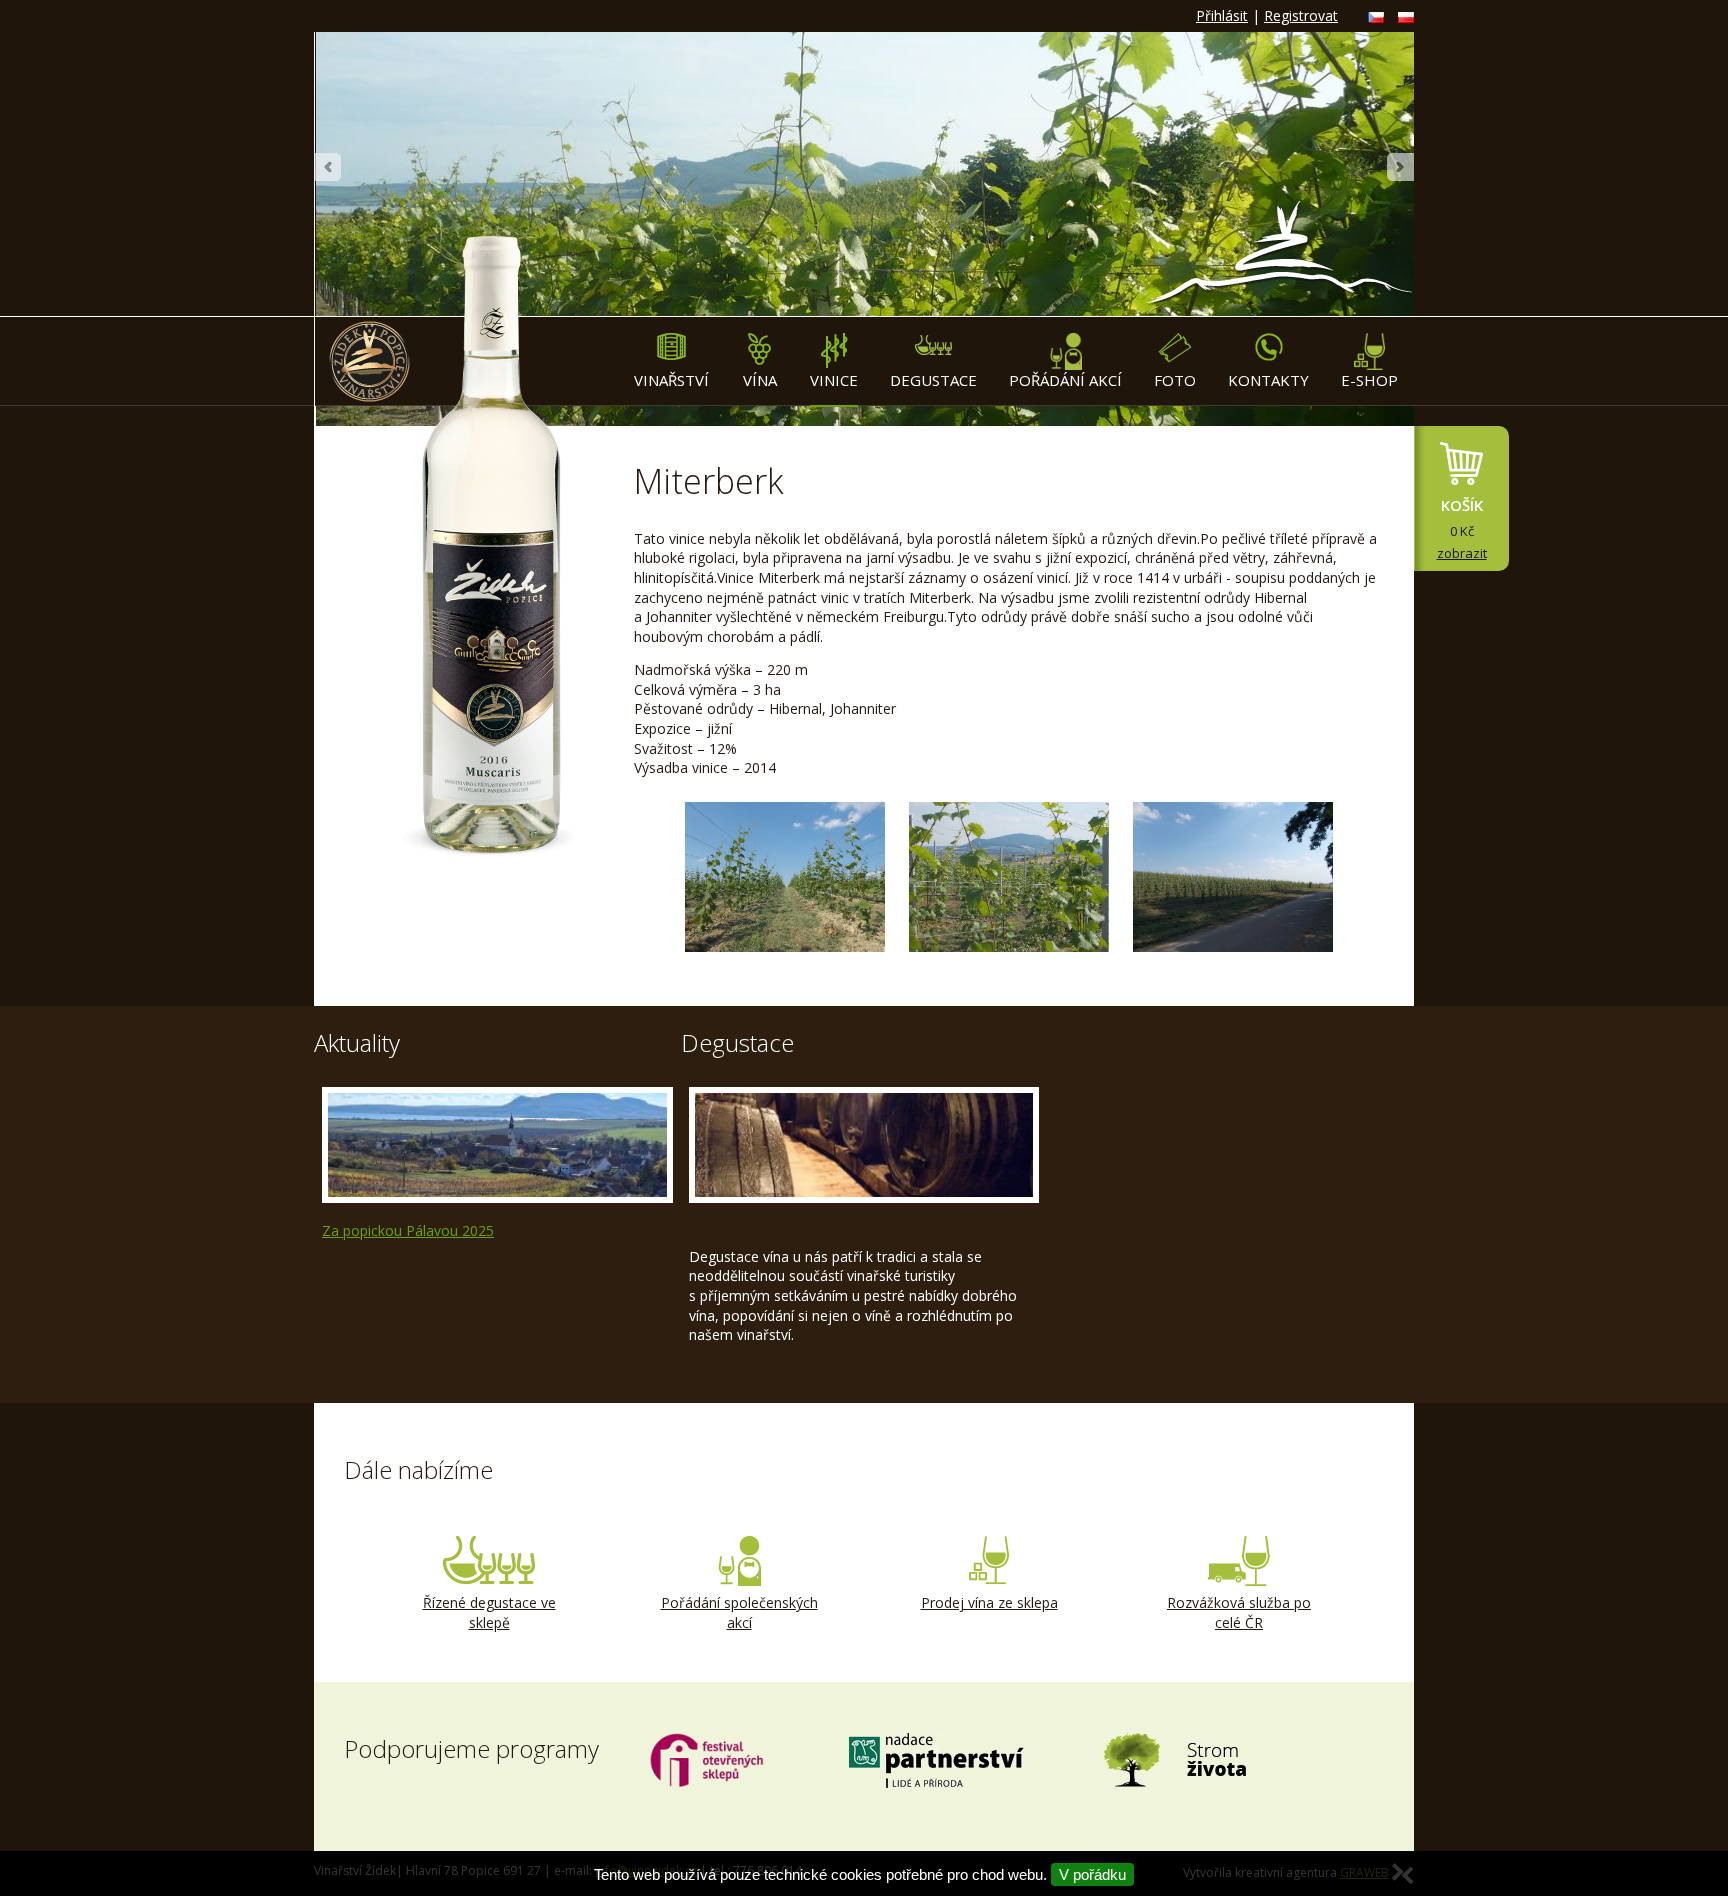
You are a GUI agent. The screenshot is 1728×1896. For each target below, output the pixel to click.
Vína (760, 380)
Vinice (834, 380)
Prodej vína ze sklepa (989, 1602)
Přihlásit (1222, 15)
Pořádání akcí (1065, 380)
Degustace (933, 380)
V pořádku (1092, 1874)
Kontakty (1268, 380)
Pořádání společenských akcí (739, 1612)
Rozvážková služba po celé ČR (1239, 1612)
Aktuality (357, 1042)
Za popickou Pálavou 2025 (408, 1230)
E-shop (1369, 380)
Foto (1175, 380)
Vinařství (671, 380)
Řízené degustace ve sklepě (489, 1612)
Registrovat (1301, 15)
